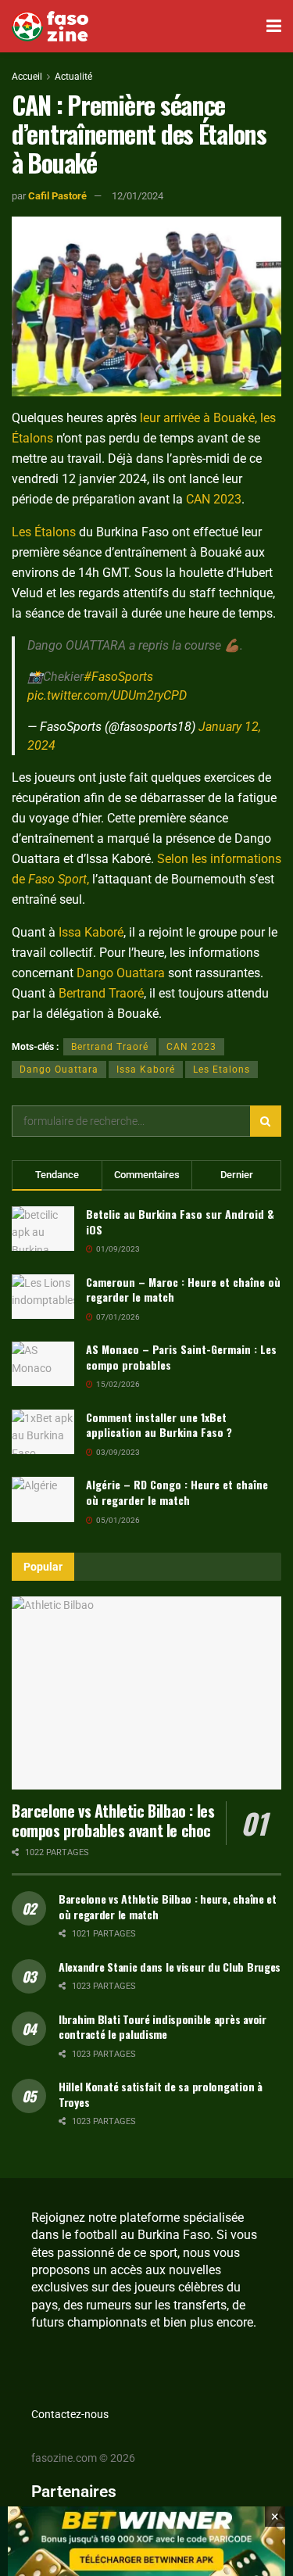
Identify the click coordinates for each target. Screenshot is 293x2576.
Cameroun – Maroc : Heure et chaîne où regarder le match (183, 1290)
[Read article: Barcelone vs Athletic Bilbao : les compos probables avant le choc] (146, 1693)
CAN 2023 (214, 499)
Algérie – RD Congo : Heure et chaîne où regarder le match (177, 1492)
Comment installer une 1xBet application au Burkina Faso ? (159, 1425)
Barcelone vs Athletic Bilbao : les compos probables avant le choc (113, 1820)
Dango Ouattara (121, 973)
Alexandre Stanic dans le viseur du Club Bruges (170, 1967)
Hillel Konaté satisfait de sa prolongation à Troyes (161, 2094)
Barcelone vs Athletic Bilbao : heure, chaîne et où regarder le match (168, 1906)
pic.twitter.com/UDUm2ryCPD (107, 695)
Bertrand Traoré (101, 993)
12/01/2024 (138, 196)
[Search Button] (266, 1121)
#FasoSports (118, 677)
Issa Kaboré (91, 932)
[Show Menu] (274, 26)
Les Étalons (44, 532)
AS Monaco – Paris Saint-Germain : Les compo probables (181, 1357)
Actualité (73, 77)
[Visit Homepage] (50, 27)
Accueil (27, 77)
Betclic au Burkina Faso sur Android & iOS (180, 1222)
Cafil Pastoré (57, 196)
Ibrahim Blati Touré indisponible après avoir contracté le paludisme (163, 2027)
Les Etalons (222, 1069)
